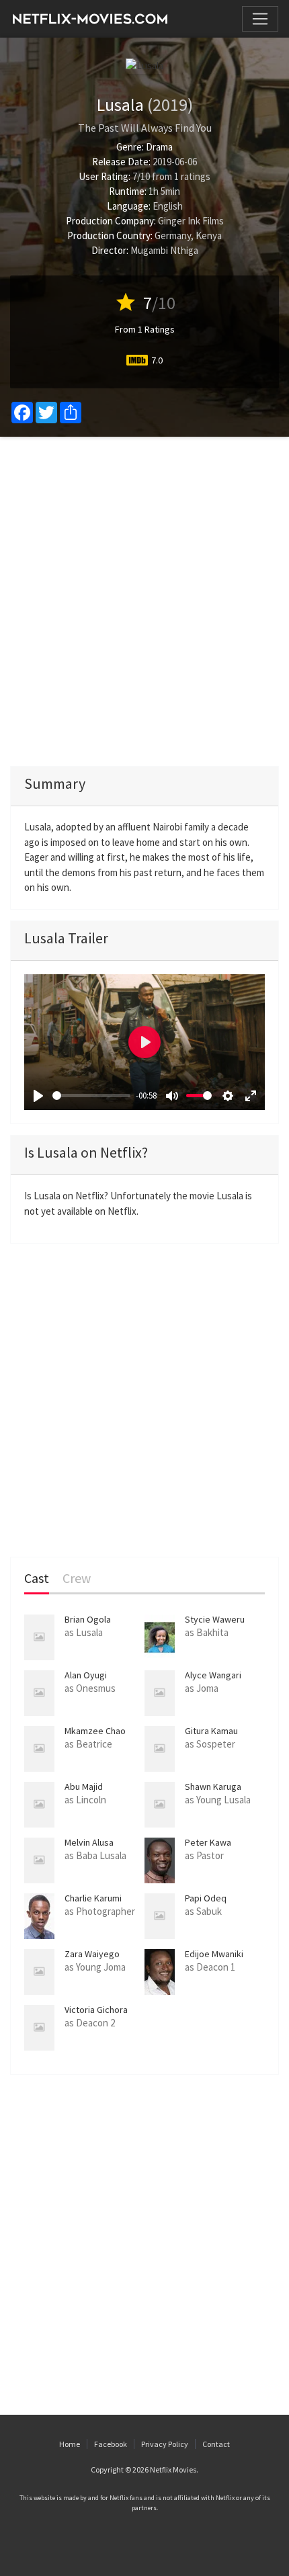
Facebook (111, 2444)
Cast (37, 1579)
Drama (159, 147)
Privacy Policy (165, 2444)
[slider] (91, 1096)
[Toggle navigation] (260, 19)
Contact (216, 2444)
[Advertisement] (144, 601)
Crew (77, 1579)
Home (70, 2444)
